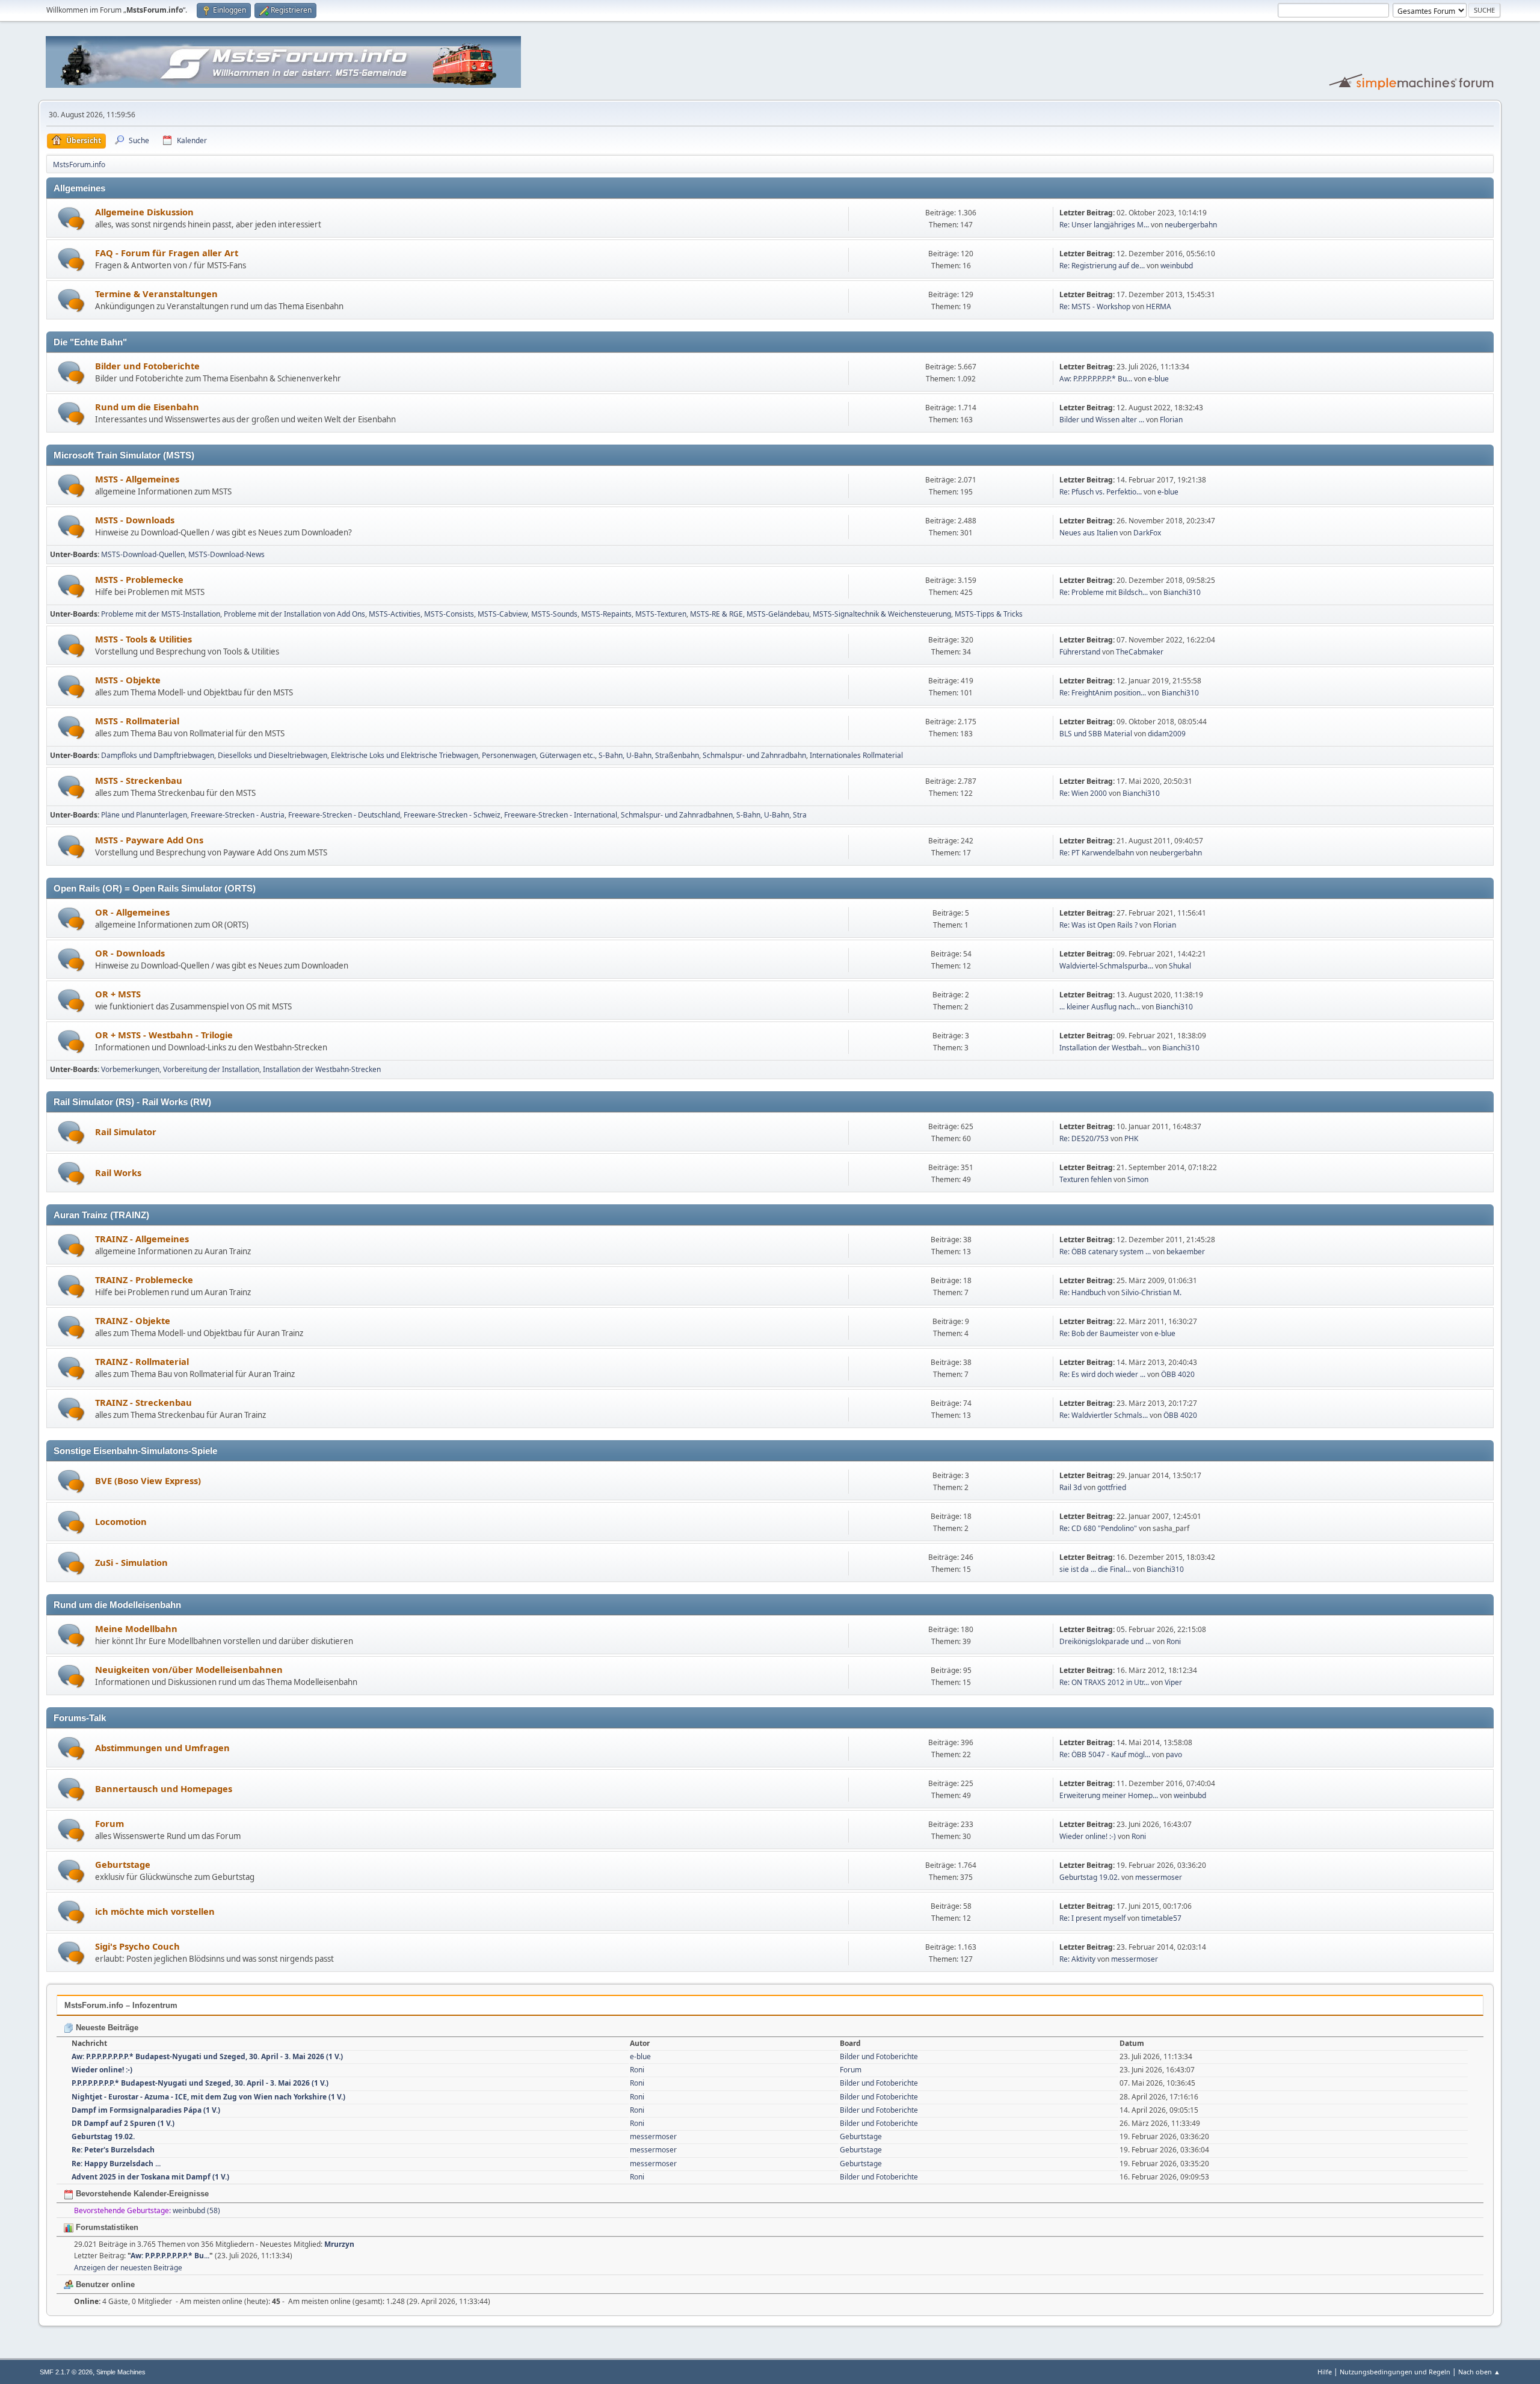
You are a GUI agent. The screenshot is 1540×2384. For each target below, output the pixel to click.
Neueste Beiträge (106, 2028)
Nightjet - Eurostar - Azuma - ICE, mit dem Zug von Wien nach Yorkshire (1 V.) (208, 2097)
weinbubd (1177, 266)
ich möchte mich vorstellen (155, 1911)
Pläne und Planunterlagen (144, 815)
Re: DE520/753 (1084, 1138)
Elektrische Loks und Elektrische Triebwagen (405, 755)
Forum (109, 1823)
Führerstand (1080, 652)
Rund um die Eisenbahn (147, 407)
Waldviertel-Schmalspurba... (1106, 966)
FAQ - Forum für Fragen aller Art (167, 253)
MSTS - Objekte (128, 680)
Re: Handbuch (1083, 1292)
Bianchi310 (1182, 592)
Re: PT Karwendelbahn (1097, 853)
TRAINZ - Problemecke (144, 1280)
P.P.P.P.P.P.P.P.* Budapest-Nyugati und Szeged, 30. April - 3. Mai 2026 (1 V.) (200, 2083)
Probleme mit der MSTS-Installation (161, 614)
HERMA (1159, 306)
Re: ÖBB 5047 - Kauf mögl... (1105, 1754)
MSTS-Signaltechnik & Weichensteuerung (882, 614)
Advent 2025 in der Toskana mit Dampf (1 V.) (150, 2177)
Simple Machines (121, 2372)
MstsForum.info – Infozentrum (121, 2005)
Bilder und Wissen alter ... (1102, 420)
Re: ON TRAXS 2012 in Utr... (1104, 1682)
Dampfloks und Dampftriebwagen (158, 755)
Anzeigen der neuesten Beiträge (128, 2268)
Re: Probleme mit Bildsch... (1104, 592)
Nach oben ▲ (1479, 2372)
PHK (1131, 1138)
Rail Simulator (126, 1132)
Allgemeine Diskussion (144, 212)
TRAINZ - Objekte (133, 1320)
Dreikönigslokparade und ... (1105, 1641)
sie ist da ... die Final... (1095, 1569)
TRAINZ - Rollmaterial (142, 1361)
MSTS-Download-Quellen (143, 554)
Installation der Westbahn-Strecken (322, 1069)
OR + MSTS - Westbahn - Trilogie (164, 1035)
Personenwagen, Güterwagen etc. (538, 755)
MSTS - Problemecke (139, 579)
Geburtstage (123, 1864)
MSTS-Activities (395, 614)
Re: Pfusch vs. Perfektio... (1101, 492)
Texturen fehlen (1086, 1179)
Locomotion (121, 1521)
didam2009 (1167, 734)
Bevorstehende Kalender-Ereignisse (141, 2194)
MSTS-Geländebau (778, 614)
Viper (1173, 1682)
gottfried (1112, 1487)
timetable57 (1161, 1918)
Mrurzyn (339, 2244)
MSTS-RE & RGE (716, 614)
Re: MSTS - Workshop (1095, 306)
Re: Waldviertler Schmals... (1104, 1415)
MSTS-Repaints (606, 614)
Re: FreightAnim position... (1103, 693)
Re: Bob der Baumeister (1100, 1333)
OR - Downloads (130, 953)
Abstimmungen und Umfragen (162, 1748)
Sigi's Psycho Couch (137, 1946)
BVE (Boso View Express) (148, 1480)
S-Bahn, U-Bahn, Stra (772, 815)
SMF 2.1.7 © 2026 (66, 2372)
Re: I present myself (1092, 1918)
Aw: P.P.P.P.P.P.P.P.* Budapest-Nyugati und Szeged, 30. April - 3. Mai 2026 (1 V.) (207, 2056)
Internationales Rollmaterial (856, 755)
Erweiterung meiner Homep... (1109, 1795)
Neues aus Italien (1089, 533)
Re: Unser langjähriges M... (1104, 225)
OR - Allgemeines (132, 912)
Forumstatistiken (106, 2227)
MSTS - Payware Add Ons (149, 840)
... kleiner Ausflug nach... (1100, 1007)
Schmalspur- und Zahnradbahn (754, 755)
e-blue (1158, 379)
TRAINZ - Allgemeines (142, 1239)
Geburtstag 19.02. (1089, 1877)
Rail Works (118, 1172)
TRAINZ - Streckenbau (143, 1402)
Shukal (1180, 966)
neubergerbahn (1191, 225)
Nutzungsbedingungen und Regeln (1395, 2372)
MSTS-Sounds (554, 614)
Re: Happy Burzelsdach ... (116, 2164)
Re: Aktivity (1077, 1959)
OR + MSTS (118, 994)
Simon (1138, 1179)
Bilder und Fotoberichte (147, 366)
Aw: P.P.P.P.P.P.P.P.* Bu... (1096, 379)
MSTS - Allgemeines (137, 479)
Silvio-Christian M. (1151, 1292)
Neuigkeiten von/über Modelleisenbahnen (189, 1669)
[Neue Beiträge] (71, 219)
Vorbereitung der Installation (211, 1069)
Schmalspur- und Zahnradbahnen (677, 815)
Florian (1171, 420)
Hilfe (1325, 2372)
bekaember (1186, 1252)
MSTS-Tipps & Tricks (989, 614)
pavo (1174, 1754)
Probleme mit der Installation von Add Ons (294, 614)
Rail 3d (1070, 1487)
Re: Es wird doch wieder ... (1102, 1374)
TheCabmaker (1140, 652)
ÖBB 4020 (1178, 1374)
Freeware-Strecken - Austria (238, 815)
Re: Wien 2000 (1083, 793)
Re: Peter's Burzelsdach (113, 2150)
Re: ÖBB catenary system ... (1105, 1252)
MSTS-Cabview (503, 614)
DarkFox (1147, 533)
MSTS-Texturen (661, 614)
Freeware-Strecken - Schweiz (452, 815)
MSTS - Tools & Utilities (143, 639)
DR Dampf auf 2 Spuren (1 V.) (123, 2123)
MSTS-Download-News (226, 554)
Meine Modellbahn (136, 1628)
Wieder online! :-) (1088, 1836)
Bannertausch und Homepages (164, 1788)
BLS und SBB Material (1096, 734)
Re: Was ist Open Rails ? (1098, 925)
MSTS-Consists (449, 614)
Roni (1174, 1641)
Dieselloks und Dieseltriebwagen (273, 755)
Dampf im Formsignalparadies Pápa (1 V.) (146, 2110)
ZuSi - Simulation (131, 1562)
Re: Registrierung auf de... (1102, 266)
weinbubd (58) (196, 2210)
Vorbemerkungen (130, 1069)
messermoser (1159, 1877)
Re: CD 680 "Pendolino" (1098, 1528)
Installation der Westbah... (1103, 1048)
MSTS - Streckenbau (139, 780)
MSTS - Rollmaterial (137, 721)
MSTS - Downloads (135, 520)
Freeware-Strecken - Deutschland (344, 815)
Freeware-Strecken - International (561, 815)
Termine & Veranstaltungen (156, 294)
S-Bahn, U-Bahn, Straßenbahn (649, 755)
